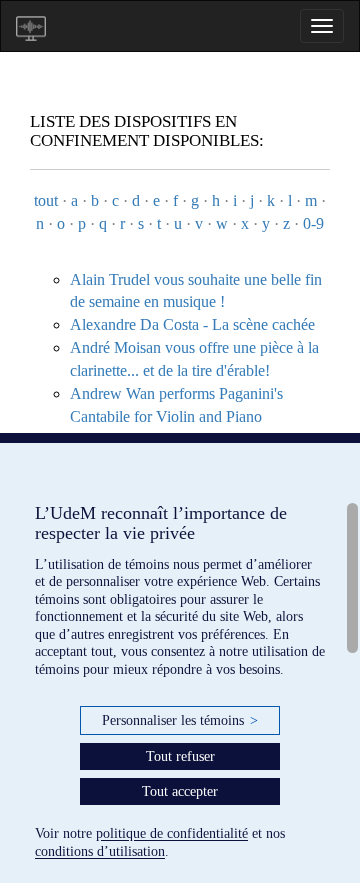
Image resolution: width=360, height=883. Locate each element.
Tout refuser (180, 756)
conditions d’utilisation (100, 851)
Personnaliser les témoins (180, 720)
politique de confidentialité (172, 833)
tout (46, 200)
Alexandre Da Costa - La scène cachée (192, 324)
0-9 (313, 223)
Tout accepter (180, 791)
